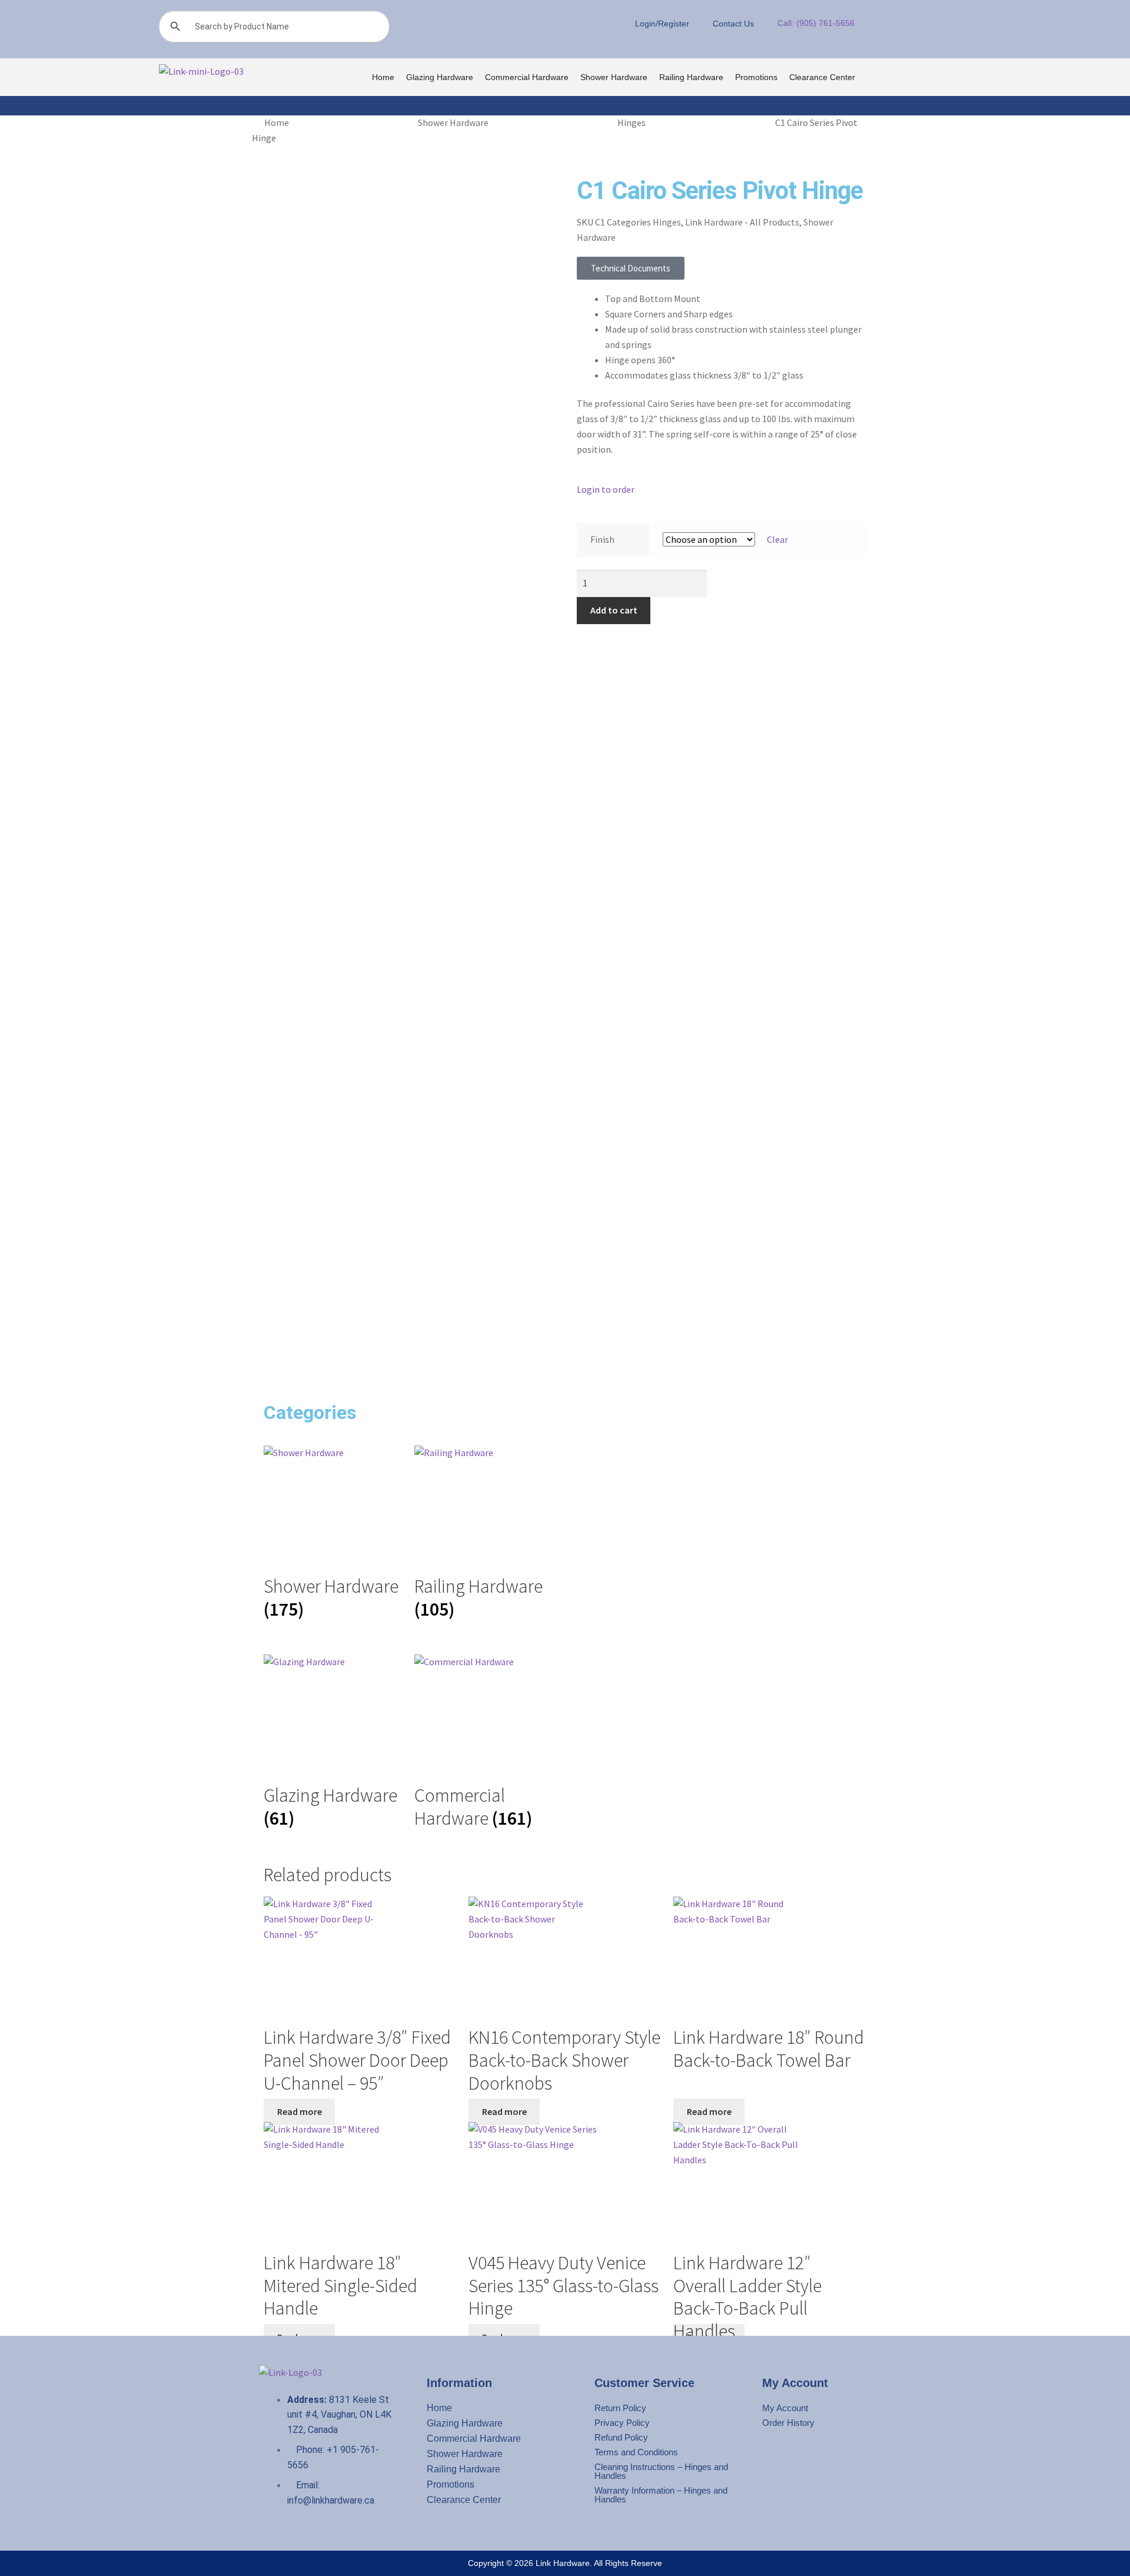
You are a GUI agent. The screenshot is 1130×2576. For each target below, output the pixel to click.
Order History (788, 2423)
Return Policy (620, 2408)
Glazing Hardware (440, 77)
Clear (777, 539)
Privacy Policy (622, 2423)
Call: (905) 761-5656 (816, 23)
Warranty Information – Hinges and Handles (661, 2495)
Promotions (756, 77)
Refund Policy (621, 2437)
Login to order (606, 489)
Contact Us (733, 24)
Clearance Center (822, 77)
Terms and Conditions (636, 2452)
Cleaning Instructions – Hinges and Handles (661, 2471)
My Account (785, 2408)
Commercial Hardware (527, 77)
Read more (300, 2111)
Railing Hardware (691, 77)
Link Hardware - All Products (742, 222)
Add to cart (614, 610)
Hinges (632, 122)
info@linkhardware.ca (331, 2500)
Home (383, 77)
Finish (602, 539)
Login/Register (662, 24)
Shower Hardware (614, 77)
